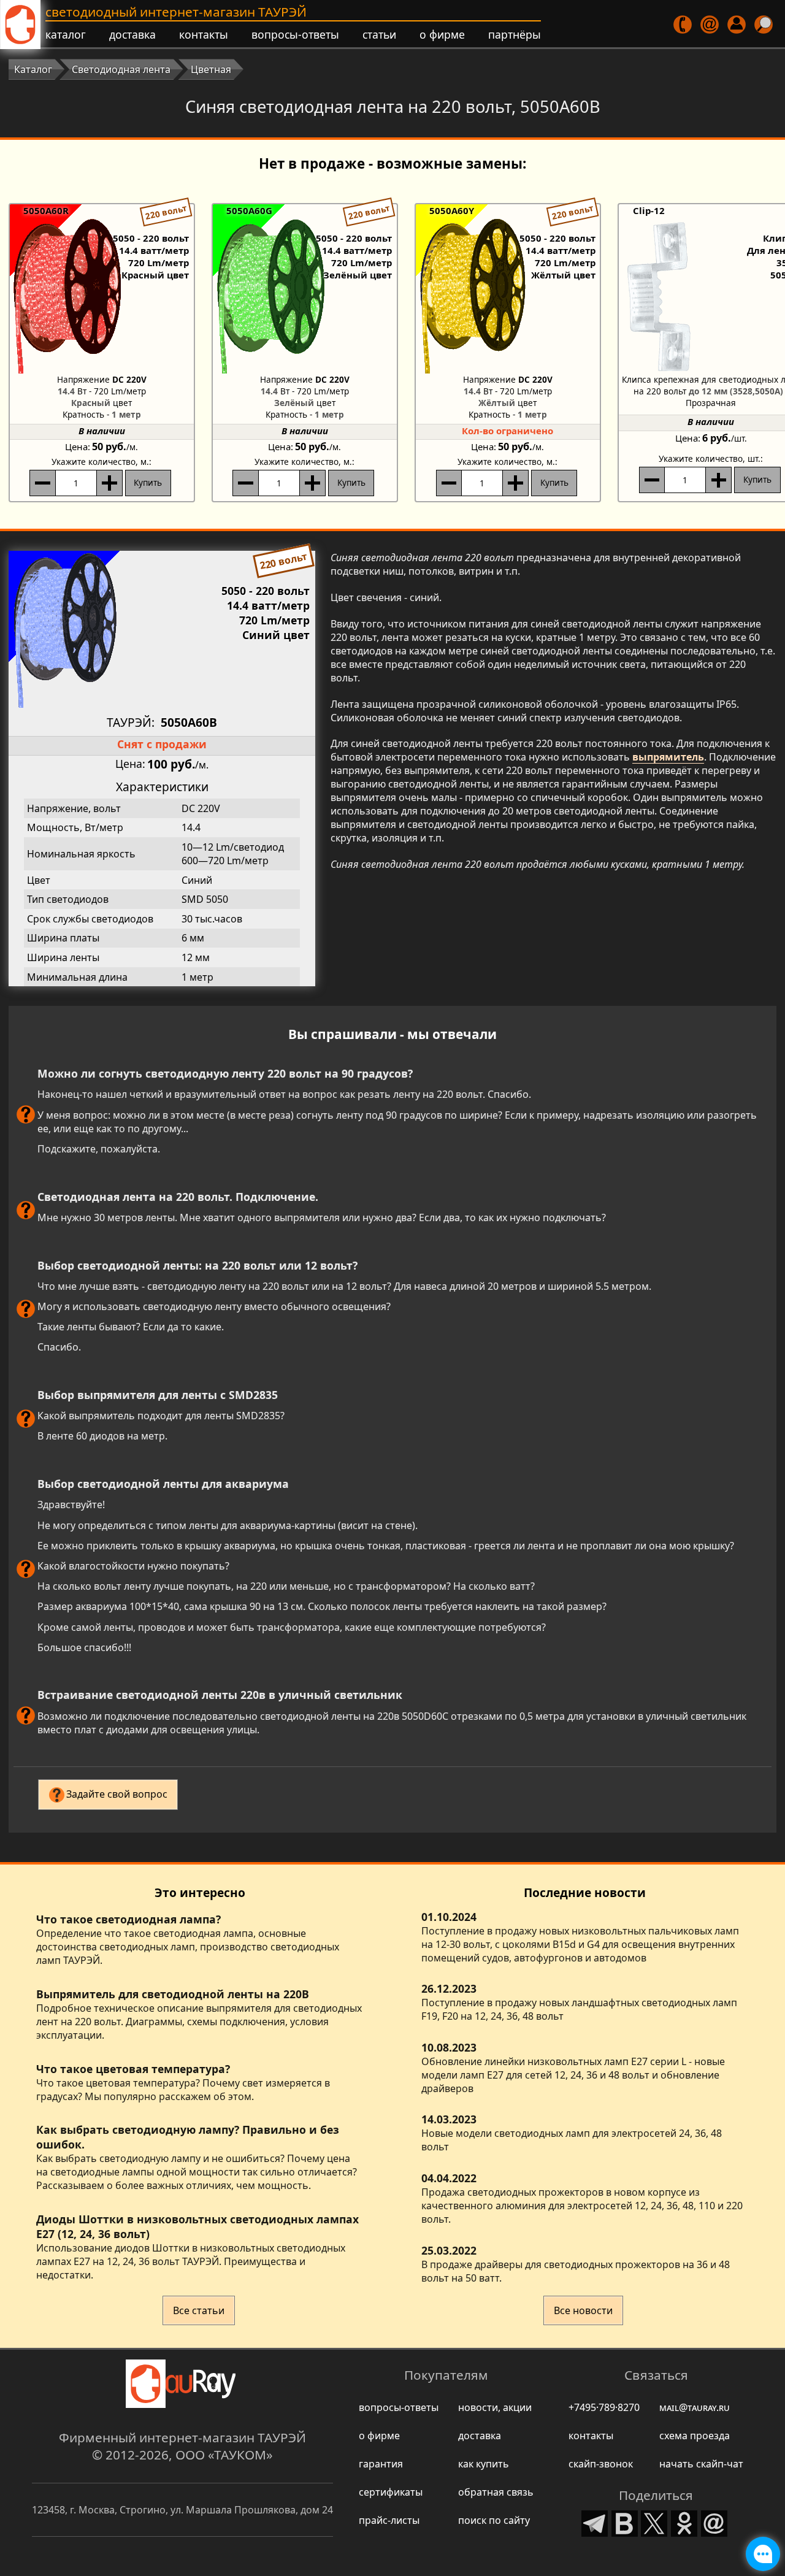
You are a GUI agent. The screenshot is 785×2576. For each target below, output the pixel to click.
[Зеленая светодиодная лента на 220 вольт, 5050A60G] (305, 295)
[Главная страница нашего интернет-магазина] (20, 25)
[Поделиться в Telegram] (595, 2522)
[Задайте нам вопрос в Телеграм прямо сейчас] (763, 2554)
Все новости (583, 2310)
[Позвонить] (684, 25)
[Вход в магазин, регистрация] (737, 25)
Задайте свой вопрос (117, 1794)
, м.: (101, 462)
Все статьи (199, 2310)
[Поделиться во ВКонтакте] (625, 2522)
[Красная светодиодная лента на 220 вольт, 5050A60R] (102, 295)
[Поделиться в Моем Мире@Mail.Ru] (714, 2522)
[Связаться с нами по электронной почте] (710, 25)
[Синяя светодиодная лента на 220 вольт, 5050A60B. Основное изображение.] (162, 629)
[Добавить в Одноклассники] (684, 2522)
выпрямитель (668, 757)
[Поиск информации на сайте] (764, 25)
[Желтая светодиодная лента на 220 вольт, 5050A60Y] (508, 295)
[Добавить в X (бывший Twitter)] (654, 2522)
